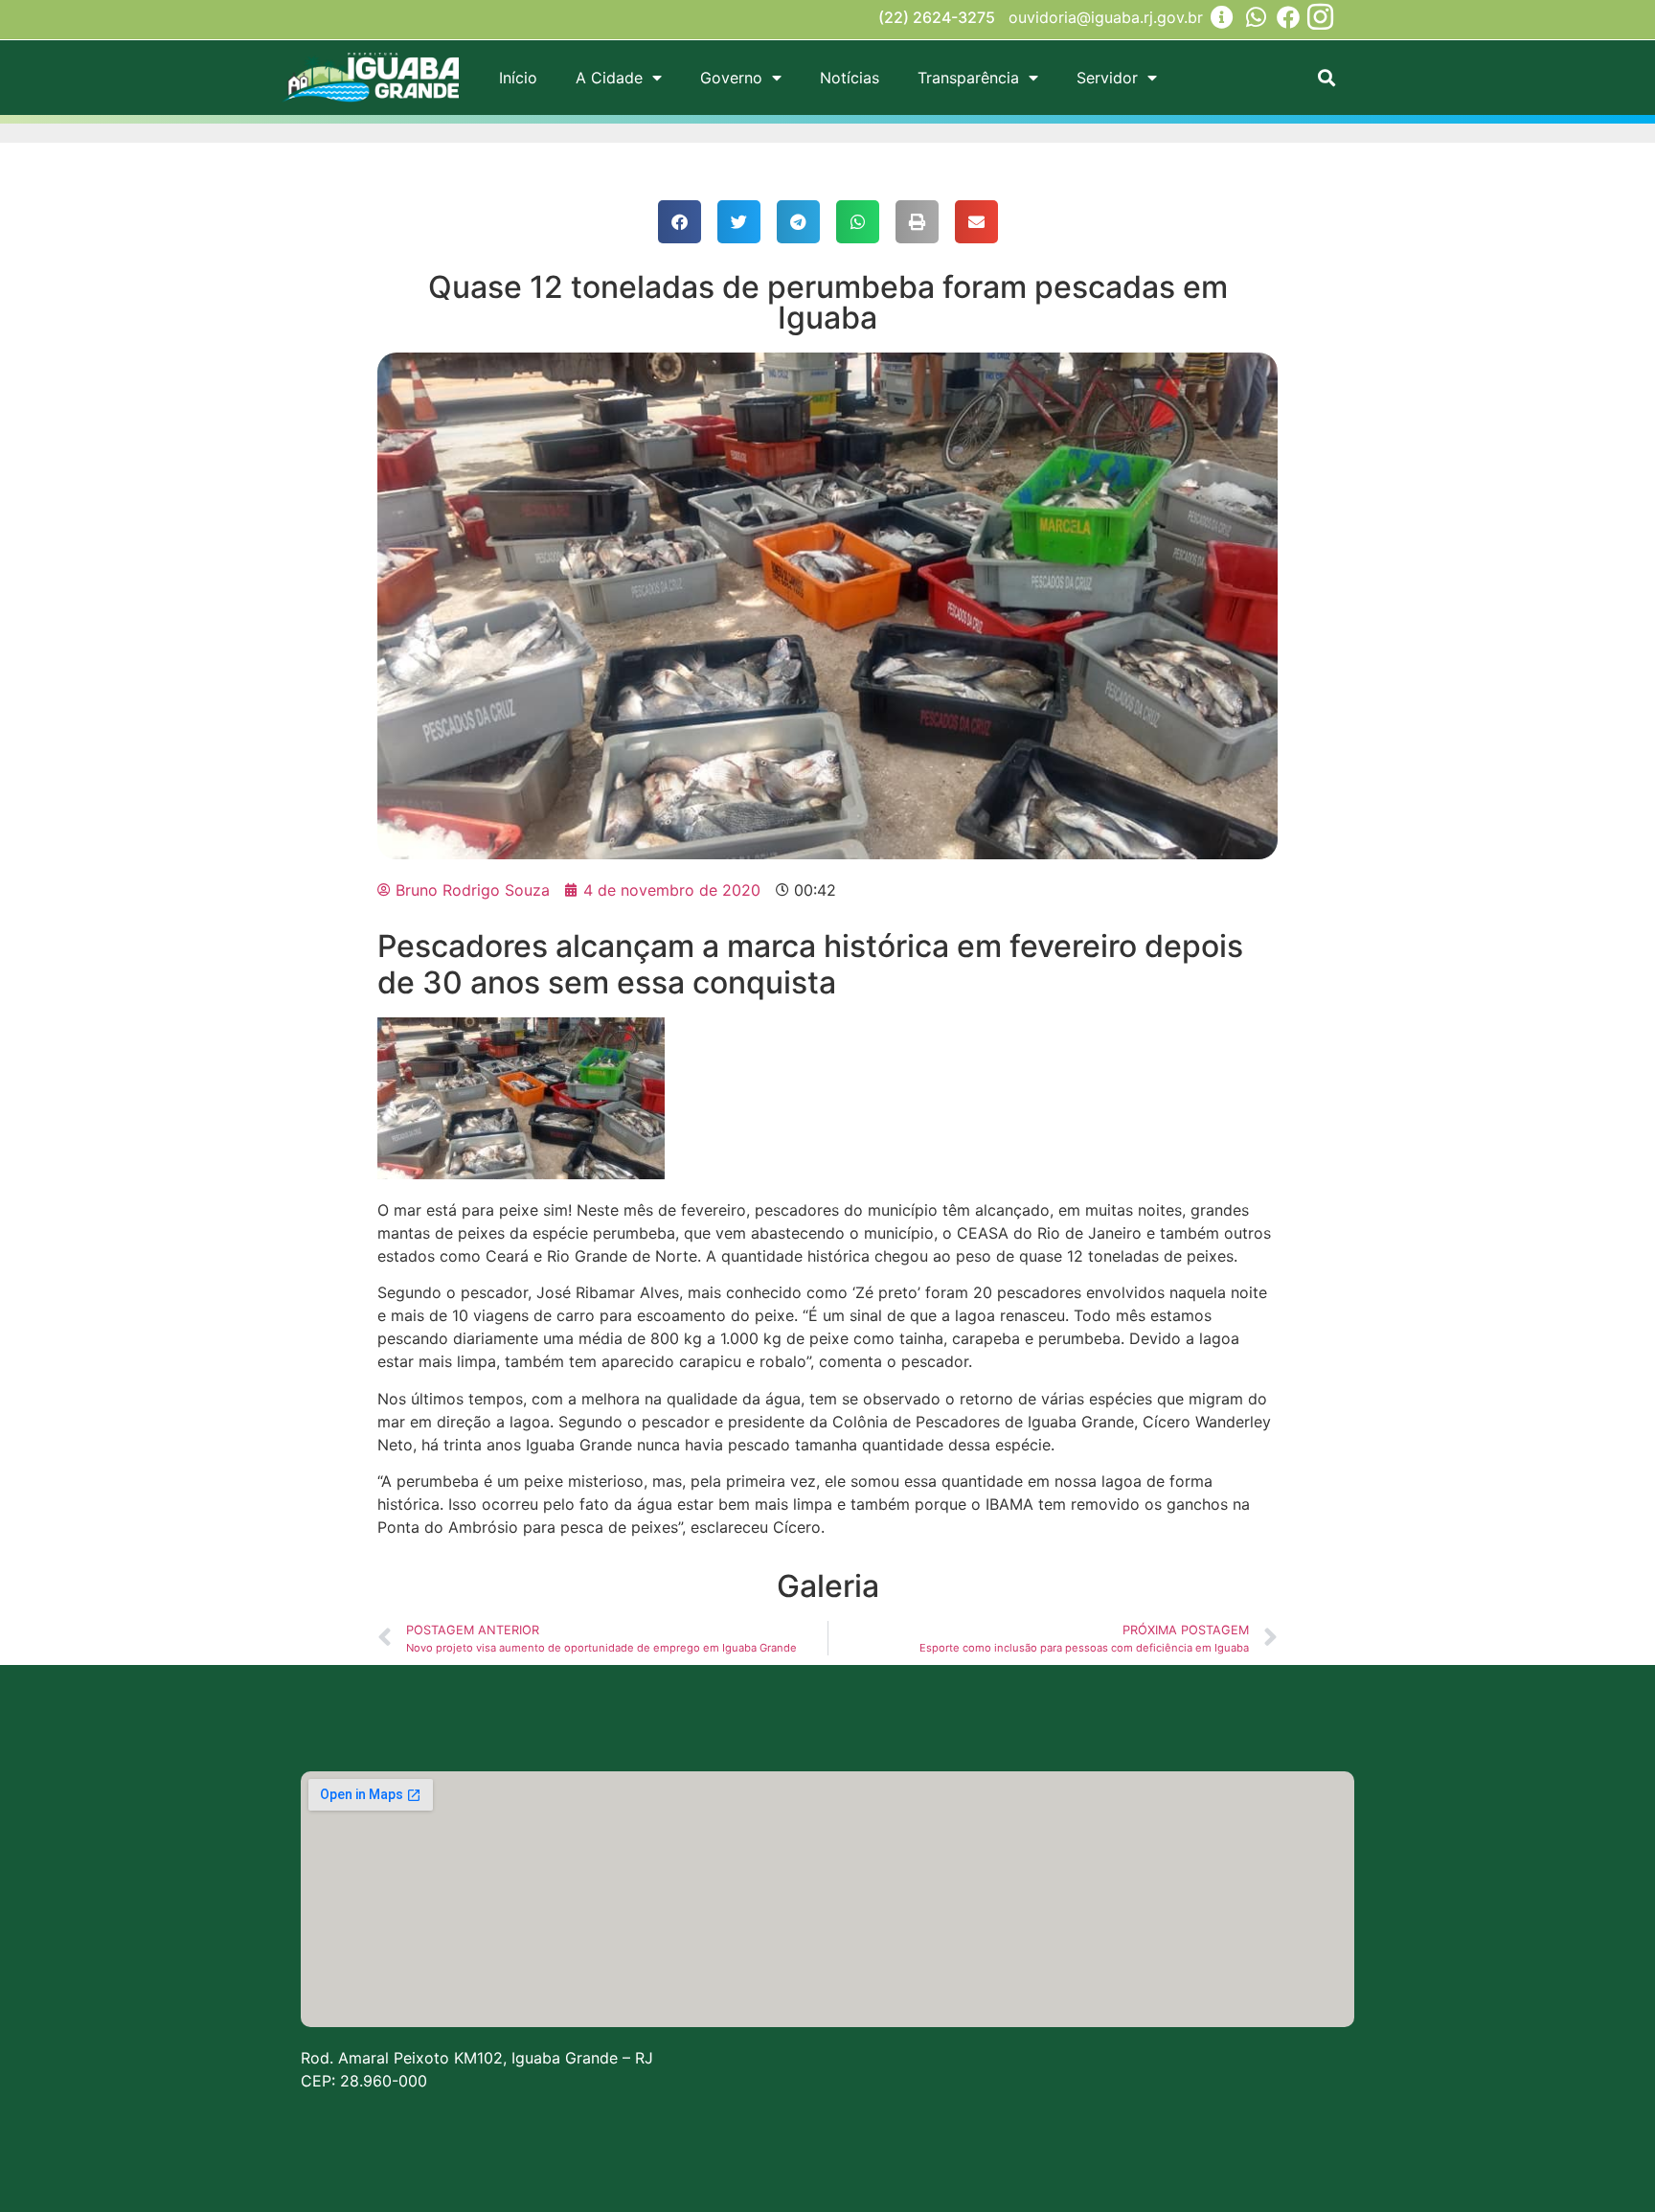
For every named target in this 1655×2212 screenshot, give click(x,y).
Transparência (968, 78)
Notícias (850, 78)
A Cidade (609, 78)
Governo (731, 78)
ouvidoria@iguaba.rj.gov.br (1106, 17)
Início (518, 78)
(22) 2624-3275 (937, 17)
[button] (1326, 78)
